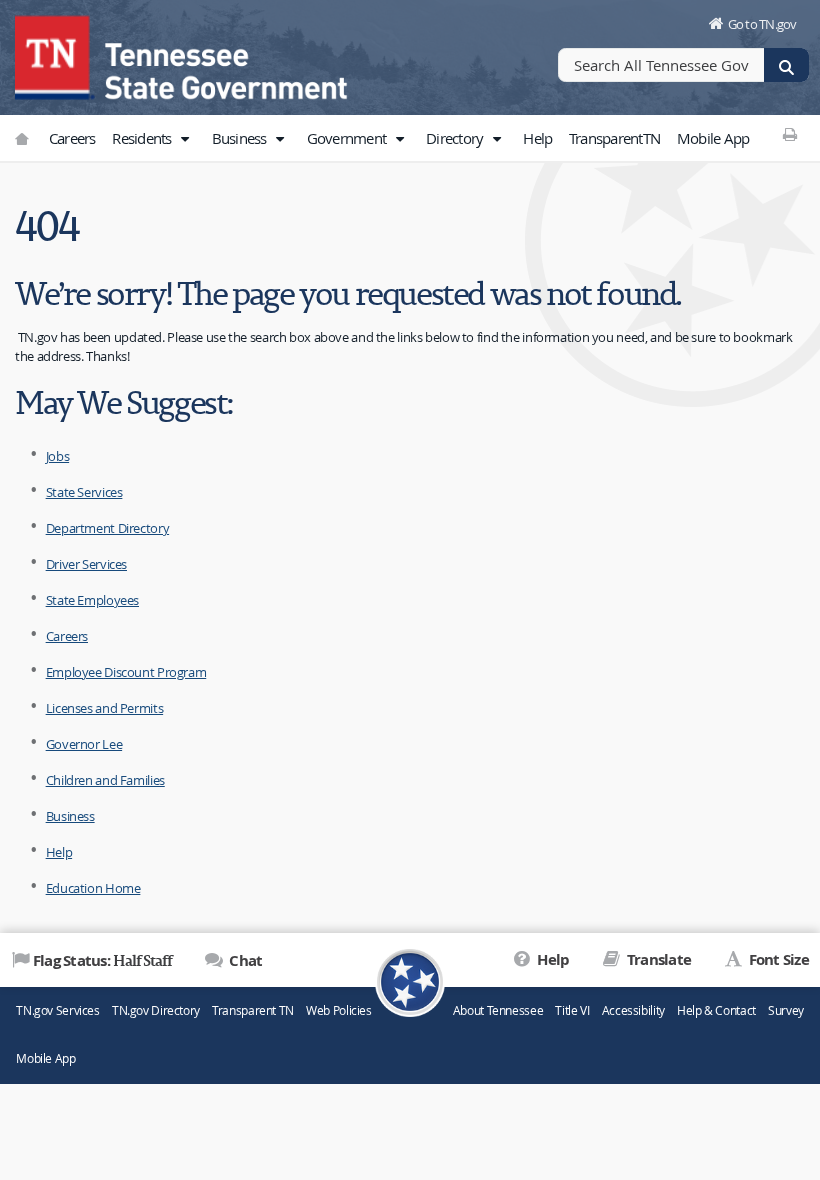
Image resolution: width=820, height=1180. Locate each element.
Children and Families (105, 780)
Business (241, 138)
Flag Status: (102, 960)
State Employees (92, 600)
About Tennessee (498, 1010)
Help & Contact (716, 1010)
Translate (657, 959)
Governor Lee (84, 744)
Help (537, 138)
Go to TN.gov (762, 24)
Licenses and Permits (105, 708)
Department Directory (108, 528)
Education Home (93, 888)
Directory (456, 138)
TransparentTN (614, 138)
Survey (786, 1010)
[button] (185, 139)
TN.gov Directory (156, 1010)
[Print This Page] (789, 134)
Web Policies (339, 1010)
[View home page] (55, 55)
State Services (84, 492)
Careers (72, 138)
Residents (143, 138)
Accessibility (633, 1010)
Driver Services (86, 564)
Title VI (572, 1010)
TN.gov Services (57, 1010)
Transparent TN (253, 1010)
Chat (244, 960)
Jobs (58, 456)
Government (348, 138)
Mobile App (713, 138)
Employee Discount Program (126, 672)
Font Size (777, 959)
